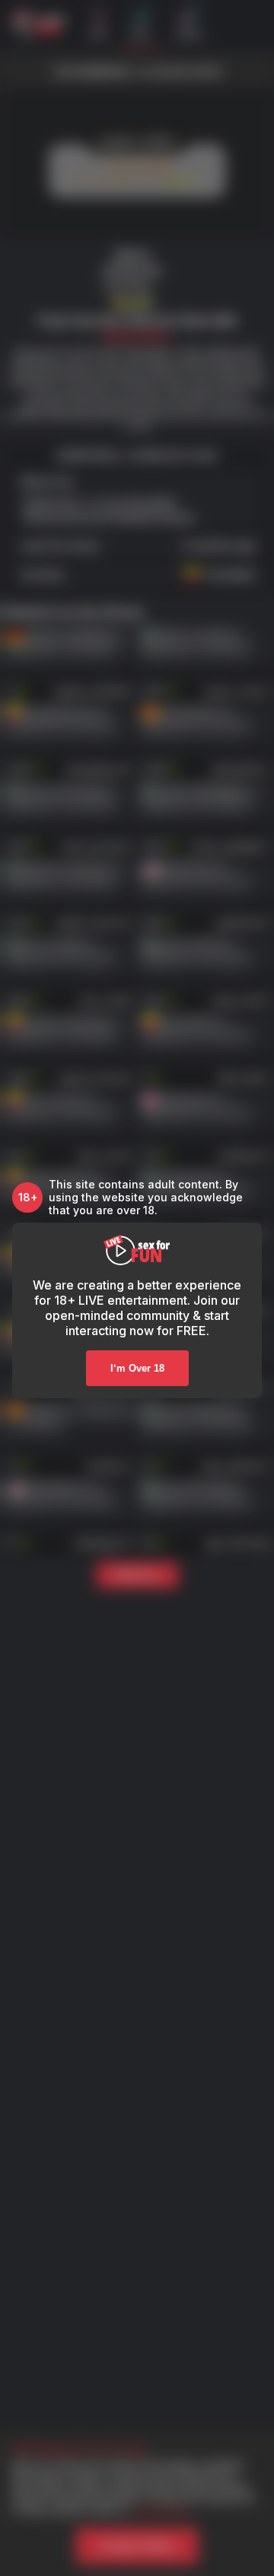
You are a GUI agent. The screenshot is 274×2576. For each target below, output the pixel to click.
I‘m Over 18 (137, 1368)
